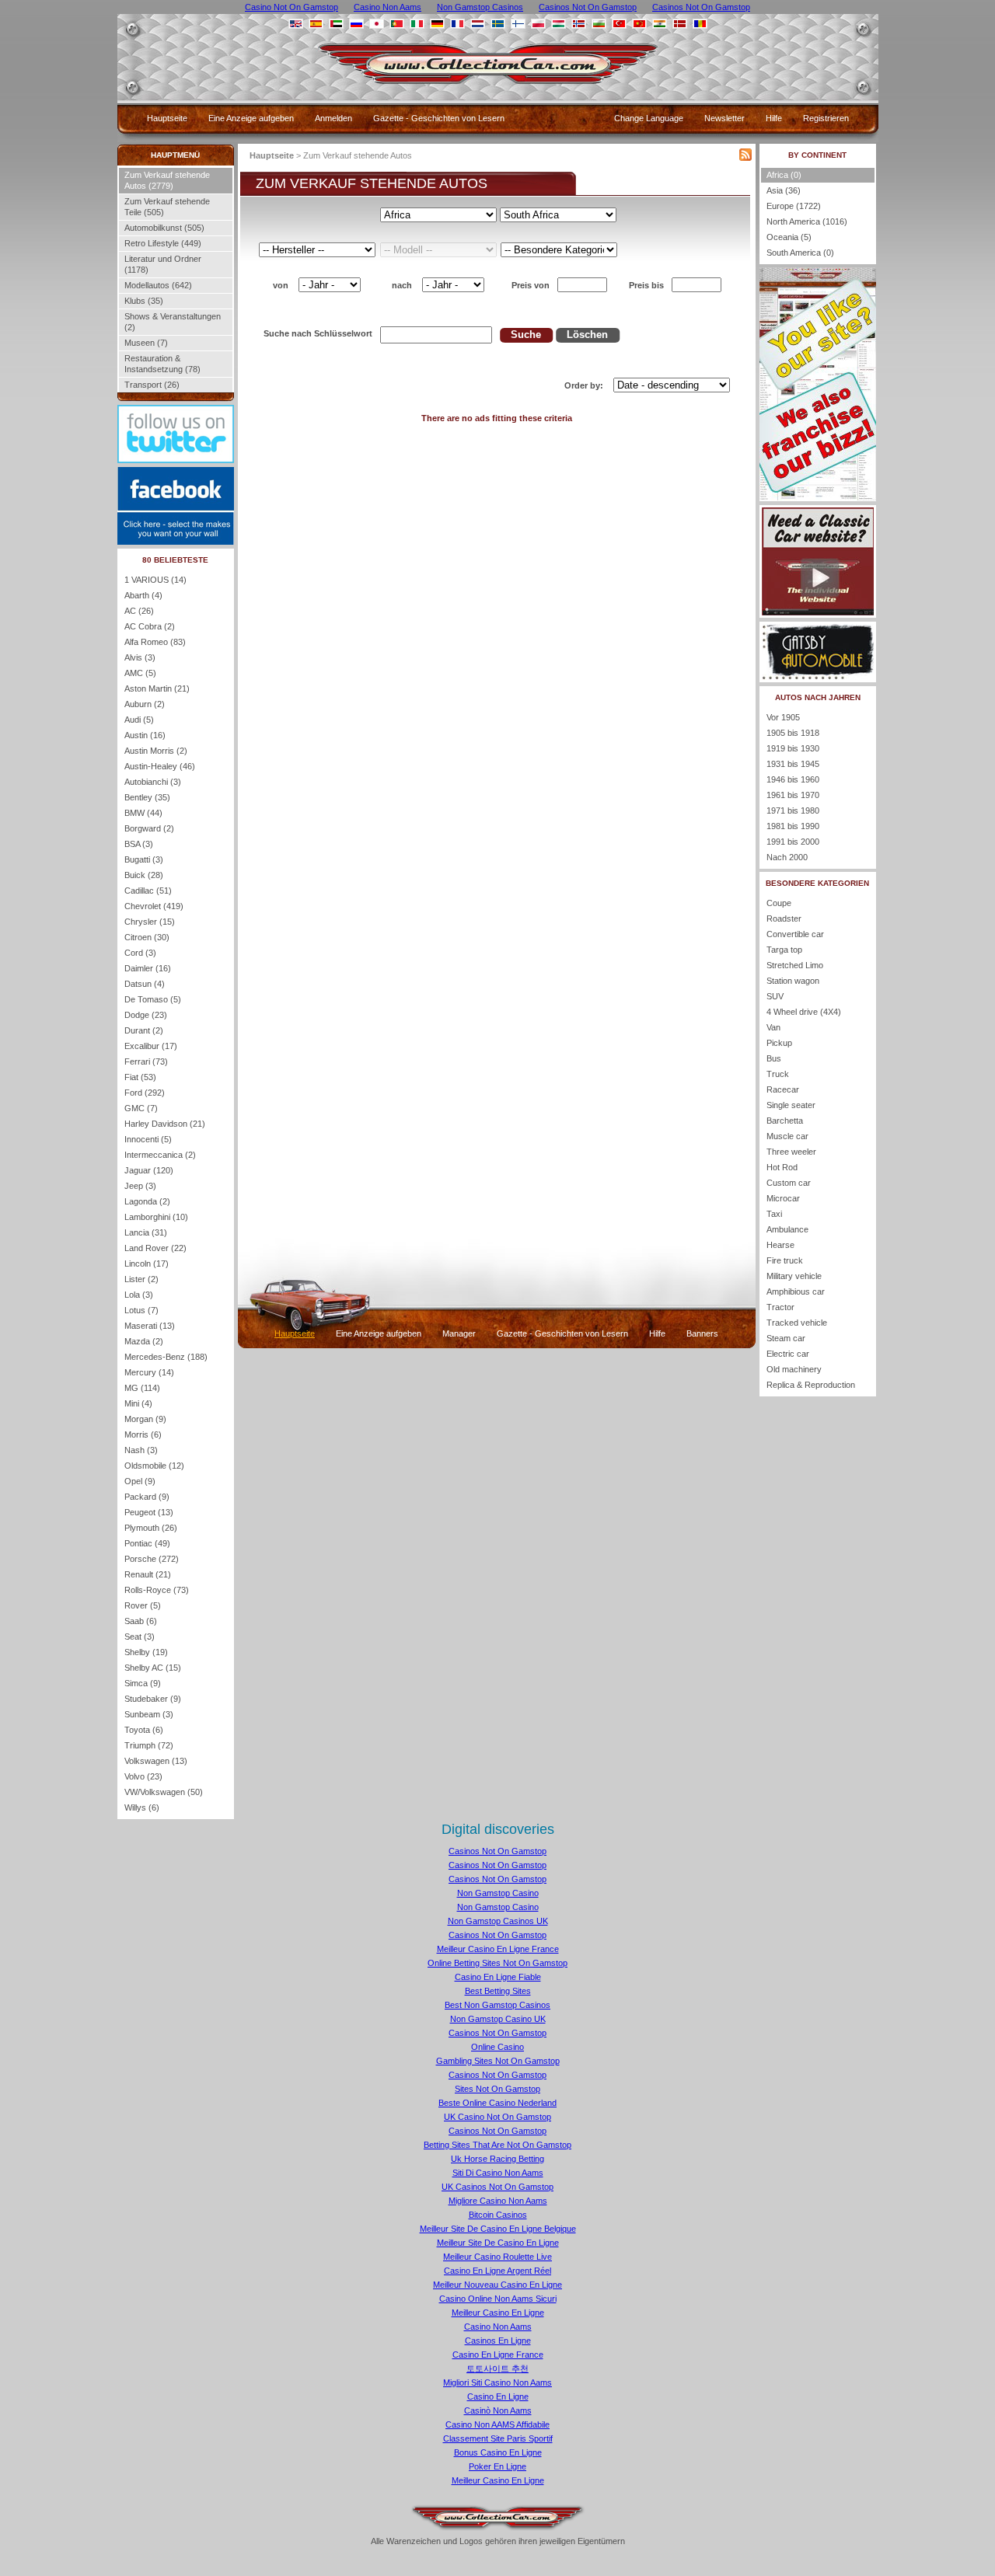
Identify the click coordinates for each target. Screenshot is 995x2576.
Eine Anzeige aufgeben (251, 118)
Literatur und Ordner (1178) (163, 264)
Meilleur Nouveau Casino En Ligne (497, 2285)
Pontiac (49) (147, 1543)
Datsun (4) (145, 984)
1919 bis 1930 (793, 748)
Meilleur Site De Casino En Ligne (498, 2243)
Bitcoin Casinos (498, 2215)
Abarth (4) (143, 595)
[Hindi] (660, 24)
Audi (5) (139, 720)
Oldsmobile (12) (154, 1466)
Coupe (779, 903)
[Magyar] (559, 24)
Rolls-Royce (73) (157, 1590)
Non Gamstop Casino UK (498, 2019)
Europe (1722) (794, 206)
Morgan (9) (145, 1419)
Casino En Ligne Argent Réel (497, 2271)
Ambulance (787, 1229)
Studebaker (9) (153, 1699)
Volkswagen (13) (156, 1761)
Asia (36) (784, 190)
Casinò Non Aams (498, 2410)
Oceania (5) (789, 237)
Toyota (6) (144, 1730)
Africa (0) (784, 175)
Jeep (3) (140, 1186)
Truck (778, 1074)
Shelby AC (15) (153, 1668)
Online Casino (497, 2047)
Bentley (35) (147, 797)
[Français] (457, 24)
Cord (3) (140, 953)
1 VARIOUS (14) (155, 580)
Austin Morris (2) (156, 751)
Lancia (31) (146, 1232)
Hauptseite (167, 118)
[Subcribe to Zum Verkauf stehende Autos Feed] (745, 158)
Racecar (783, 1089)
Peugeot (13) (149, 1512)
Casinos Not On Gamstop (497, 1851)
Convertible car (795, 934)
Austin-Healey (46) (160, 766)
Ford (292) (145, 1093)
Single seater (791, 1105)
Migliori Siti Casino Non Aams (497, 2383)
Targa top (784, 950)
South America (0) (800, 253)
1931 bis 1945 (793, 764)
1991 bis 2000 (793, 842)
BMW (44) (143, 813)
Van (773, 1027)
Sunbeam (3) (149, 1714)
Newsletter (724, 118)
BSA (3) (139, 844)
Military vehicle (794, 1276)
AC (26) (139, 611)
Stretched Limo (795, 965)
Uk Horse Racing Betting (497, 2159)
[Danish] (680, 24)
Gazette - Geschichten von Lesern (439, 118)
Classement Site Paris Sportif (498, 2438)
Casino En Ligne (498, 2396)
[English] (296, 24)
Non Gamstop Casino (498, 1893)
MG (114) (142, 1388)
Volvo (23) (143, 1776)
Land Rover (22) (155, 1248)
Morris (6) (143, 1434)
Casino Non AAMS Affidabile (497, 2424)
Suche (526, 335)
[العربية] (336, 24)
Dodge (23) (146, 1015)
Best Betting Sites (498, 1991)
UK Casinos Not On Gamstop (497, 2187)
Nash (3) (141, 1450)
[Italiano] (417, 24)
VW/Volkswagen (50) (164, 1792)
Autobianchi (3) (153, 782)
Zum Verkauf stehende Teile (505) (167, 207)
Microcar (783, 1198)
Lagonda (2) (147, 1201)
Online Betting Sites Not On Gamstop (497, 1963)
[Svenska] (498, 24)
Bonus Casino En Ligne (498, 2452)
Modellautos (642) (158, 285)
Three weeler (791, 1152)
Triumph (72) (149, 1745)
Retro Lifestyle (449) (163, 243)
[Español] (316, 24)
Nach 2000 (787, 857)
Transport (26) (152, 385)
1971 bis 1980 (793, 810)
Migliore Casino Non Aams (498, 2201)
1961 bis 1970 (793, 795)
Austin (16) (145, 735)
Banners (702, 1333)
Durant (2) (144, 1030)
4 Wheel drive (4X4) (804, 1012)
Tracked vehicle (797, 1323)
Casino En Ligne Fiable (498, 1977)
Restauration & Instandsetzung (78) (162, 364)
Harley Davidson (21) (165, 1124)
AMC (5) (140, 673)
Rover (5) (143, 1605)
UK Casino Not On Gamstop (497, 2117)
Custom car (789, 1183)
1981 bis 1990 (793, 826)
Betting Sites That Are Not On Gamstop (497, 2145)
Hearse (780, 1245)
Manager (459, 1333)
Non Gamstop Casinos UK (498, 1921)
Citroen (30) (147, 937)
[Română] (700, 24)
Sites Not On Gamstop (497, 2089)
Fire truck (785, 1260)
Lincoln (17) (147, 1264)
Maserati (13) (150, 1326)
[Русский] (356, 24)
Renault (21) (148, 1574)
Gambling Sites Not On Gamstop (498, 2061)
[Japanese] (377, 24)
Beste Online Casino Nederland (497, 2103)
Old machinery (794, 1369)
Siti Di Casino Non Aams (498, 2173)
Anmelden (333, 118)
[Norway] (579, 24)
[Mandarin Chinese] (639, 24)
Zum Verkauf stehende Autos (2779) (167, 180)
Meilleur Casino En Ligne (498, 2313)
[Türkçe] (619, 24)
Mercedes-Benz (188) (166, 1357)
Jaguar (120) (149, 1170)
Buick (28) (144, 875)
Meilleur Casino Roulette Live (497, 2257)
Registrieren (826, 118)
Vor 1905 (783, 717)
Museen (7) (146, 343)
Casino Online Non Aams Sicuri (498, 2299)
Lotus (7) (141, 1310)
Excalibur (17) (151, 1046)
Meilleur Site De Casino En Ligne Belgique (498, 2229)
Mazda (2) (144, 1341)
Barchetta (785, 1121)
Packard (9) (147, 1497)
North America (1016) (807, 221)
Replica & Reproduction (811, 1385)
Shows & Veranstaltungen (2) (173, 322)
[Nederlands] (478, 24)
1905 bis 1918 (793, 733)
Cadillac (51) (148, 891)
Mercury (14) (149, 1372)
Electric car (788, 1354)
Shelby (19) (146, 1652)
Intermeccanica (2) (160, 1155)
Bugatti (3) (144, 859)
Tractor (780, 1307)
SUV (775, 996)
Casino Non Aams (498, 2327)
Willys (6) (142, 1807)
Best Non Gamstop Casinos (497, 2005)
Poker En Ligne (497, 2466)
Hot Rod (782, 1167)
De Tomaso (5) (153, 999)
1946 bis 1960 (793, 779)
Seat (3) (140, 1637)
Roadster (784, 919)
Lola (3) (139, 1295)
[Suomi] (518, 24)
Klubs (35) (144, 301)
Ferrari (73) (146, 1061)
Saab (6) (141, 1621)
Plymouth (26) (151, 1528)
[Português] (397, 24)
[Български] (599, 24)
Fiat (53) (140, 1077)
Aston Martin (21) (157, 688)
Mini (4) (138, 1403)
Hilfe (774, 118)
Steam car (786, 1338)
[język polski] (538, 24)
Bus (774, 1058)
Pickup (779, 1043)
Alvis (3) (140, 657)
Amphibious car (796, 1291)
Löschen (587, 335)
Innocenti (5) (148, 1139)
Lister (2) (141, 1279)
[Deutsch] (437, 24)
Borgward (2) (149, 828)
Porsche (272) (152, 1559)
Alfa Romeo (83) (155, 642)
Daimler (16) (148, 968)
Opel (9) (140, 1481)
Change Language (649, 118)
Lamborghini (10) (156, 1217)
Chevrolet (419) (154, 906)
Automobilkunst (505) (164, 228)
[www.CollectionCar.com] (498, 89)
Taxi (774, 1214)
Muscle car (787, 1136)
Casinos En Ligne (498, 2341)
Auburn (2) (145, 704)
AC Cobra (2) (150, 626)
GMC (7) (141, 1108)
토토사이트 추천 (497, 2369)
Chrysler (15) (150, 922)
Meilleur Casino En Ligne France (498, 1949)
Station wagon (793, 981)
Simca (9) (143, 1683)
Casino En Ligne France (498, 2355)
